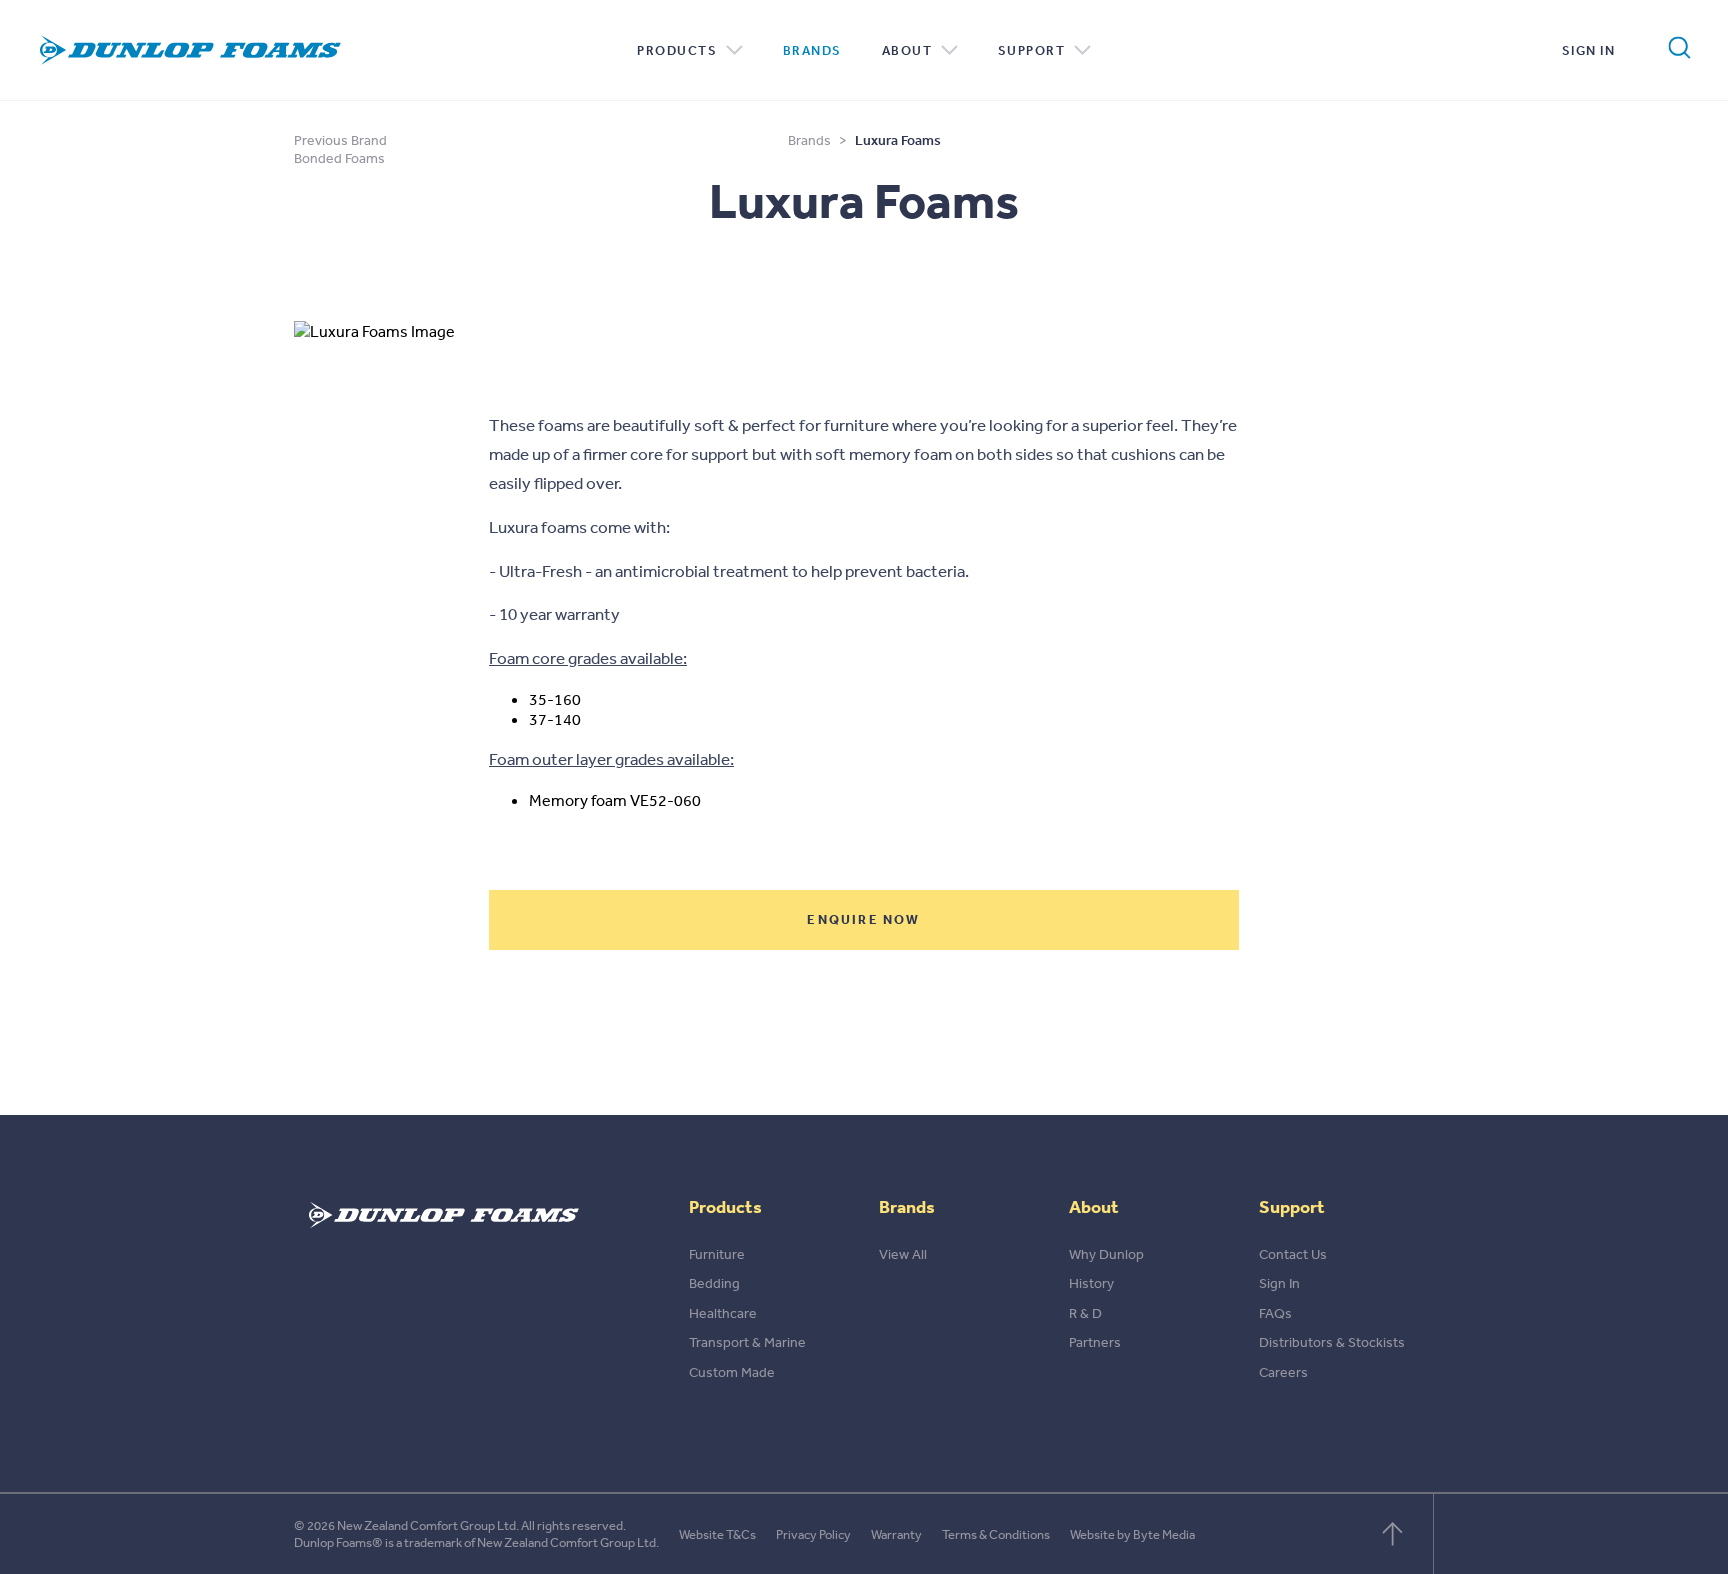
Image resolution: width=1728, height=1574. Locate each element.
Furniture (717, 1254)
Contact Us (1293, 1254)
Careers (1283, 1372)
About (909, 50)
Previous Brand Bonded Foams (340, 149)
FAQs (1275, 1313)
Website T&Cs (717, 1534)
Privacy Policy (813, 1534)
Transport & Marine (747, 1342)
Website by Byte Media (1132, 1534)
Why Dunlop (1106, 1254)
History (1091, 1283)
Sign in (1589, 50)
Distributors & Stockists (1332, 1342)
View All (903, 1254)
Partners (1095, 1342)
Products (679, 50)
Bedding (714, 1283)
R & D (1085, 1313)
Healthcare (723, 1313)
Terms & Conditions (996, 1534)
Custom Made (732, 1372)
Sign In (1279, 1283)
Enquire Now (863, 919)
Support (1033, 50)
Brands (812, 50)
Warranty (896, 1534)
